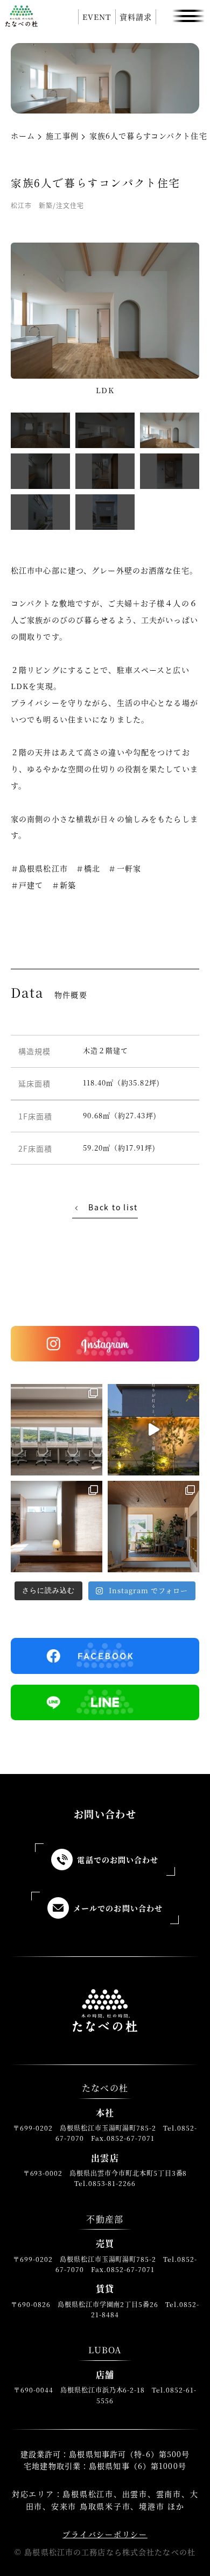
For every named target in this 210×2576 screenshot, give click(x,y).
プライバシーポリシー (105, 2534)
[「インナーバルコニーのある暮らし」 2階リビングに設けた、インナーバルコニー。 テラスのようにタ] (153, 1527)
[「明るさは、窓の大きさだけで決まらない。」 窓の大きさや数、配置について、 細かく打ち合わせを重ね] (57, 1527)
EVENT (97, 17)
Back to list (113, 1207)
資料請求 (136, 17)
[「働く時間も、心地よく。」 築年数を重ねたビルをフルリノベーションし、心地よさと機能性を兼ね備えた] (57, 1430)
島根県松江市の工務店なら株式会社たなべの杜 (110, 2552)
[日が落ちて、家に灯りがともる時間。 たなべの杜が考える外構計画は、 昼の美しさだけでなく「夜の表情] (153, 1430)
